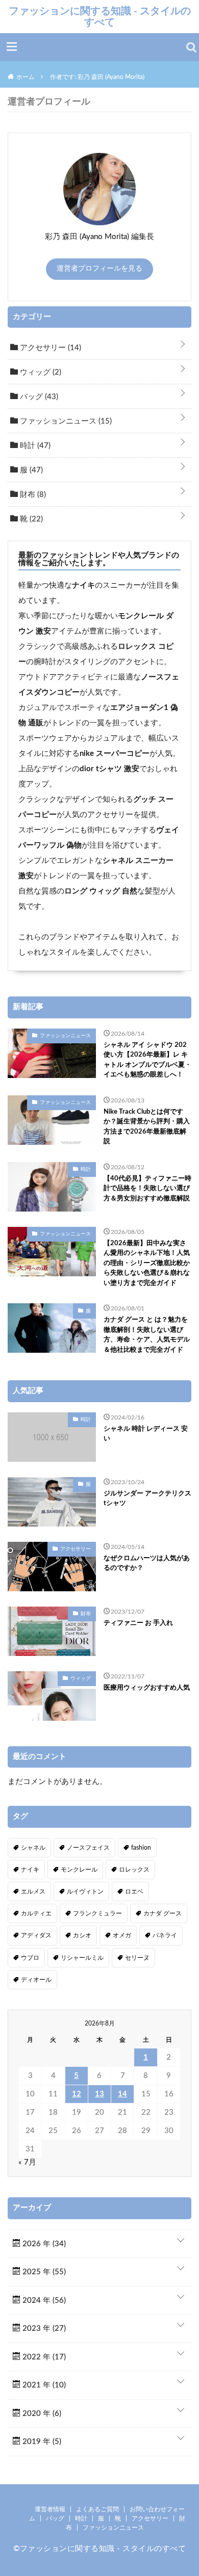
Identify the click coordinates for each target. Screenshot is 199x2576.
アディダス (36, 1935)
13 (99, 2094)
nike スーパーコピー (115, 754)
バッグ (38, 397)
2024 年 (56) (43, 2301)
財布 (32, 495)
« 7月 (27, 2162)
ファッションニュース (65, 421)
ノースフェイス (88, 1848)
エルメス (33, 1891)
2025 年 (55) (43, 2272)
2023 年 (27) (43, 2329)
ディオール (36, 1980)
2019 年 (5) (41, 2442)
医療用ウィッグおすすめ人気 (147, 1688)
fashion (141, 1848)
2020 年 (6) (41, 2414)
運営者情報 (50, 2509)
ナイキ (83, 585)
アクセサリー (49, 348)
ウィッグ (40, 372)
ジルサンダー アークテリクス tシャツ (147, 1499)
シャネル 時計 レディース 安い (146, 1434)
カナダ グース (163, 1913)
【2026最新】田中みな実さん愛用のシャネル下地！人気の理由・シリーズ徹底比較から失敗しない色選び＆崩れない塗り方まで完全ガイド (147, 1263)
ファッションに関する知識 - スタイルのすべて (100, 16)
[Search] (191, 47)
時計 (34, 446)
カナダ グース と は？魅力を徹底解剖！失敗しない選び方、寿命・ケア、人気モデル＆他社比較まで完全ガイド (147, 1335)
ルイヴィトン (85, 1891)
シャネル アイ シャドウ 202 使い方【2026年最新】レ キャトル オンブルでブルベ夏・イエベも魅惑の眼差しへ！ (147, 1060)
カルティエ (36, 1913)
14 (122, 2094)
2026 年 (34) (43, 2244)
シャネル (33, 1848)
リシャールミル (82, 1958)
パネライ (165, 1935)
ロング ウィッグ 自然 (101, 891)
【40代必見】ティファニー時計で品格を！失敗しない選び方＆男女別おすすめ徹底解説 (147, 1189)
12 (77, 2094)
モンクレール (79, 1870)
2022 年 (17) (43, 2357)
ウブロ (30, 1958)
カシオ (82, 1935)
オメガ (122, 1935)
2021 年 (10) (43, 2385)
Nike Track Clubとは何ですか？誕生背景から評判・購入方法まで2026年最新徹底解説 (147, 1127)
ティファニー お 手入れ (138, 1623)
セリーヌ (137, 1958)
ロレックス (134, 1870)
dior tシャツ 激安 (109, 769)
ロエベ (134, 1891)
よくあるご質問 (97, 2509)
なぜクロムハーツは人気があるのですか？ (147, 1563)
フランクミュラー (97, 1913)
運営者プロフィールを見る (99, 269)
